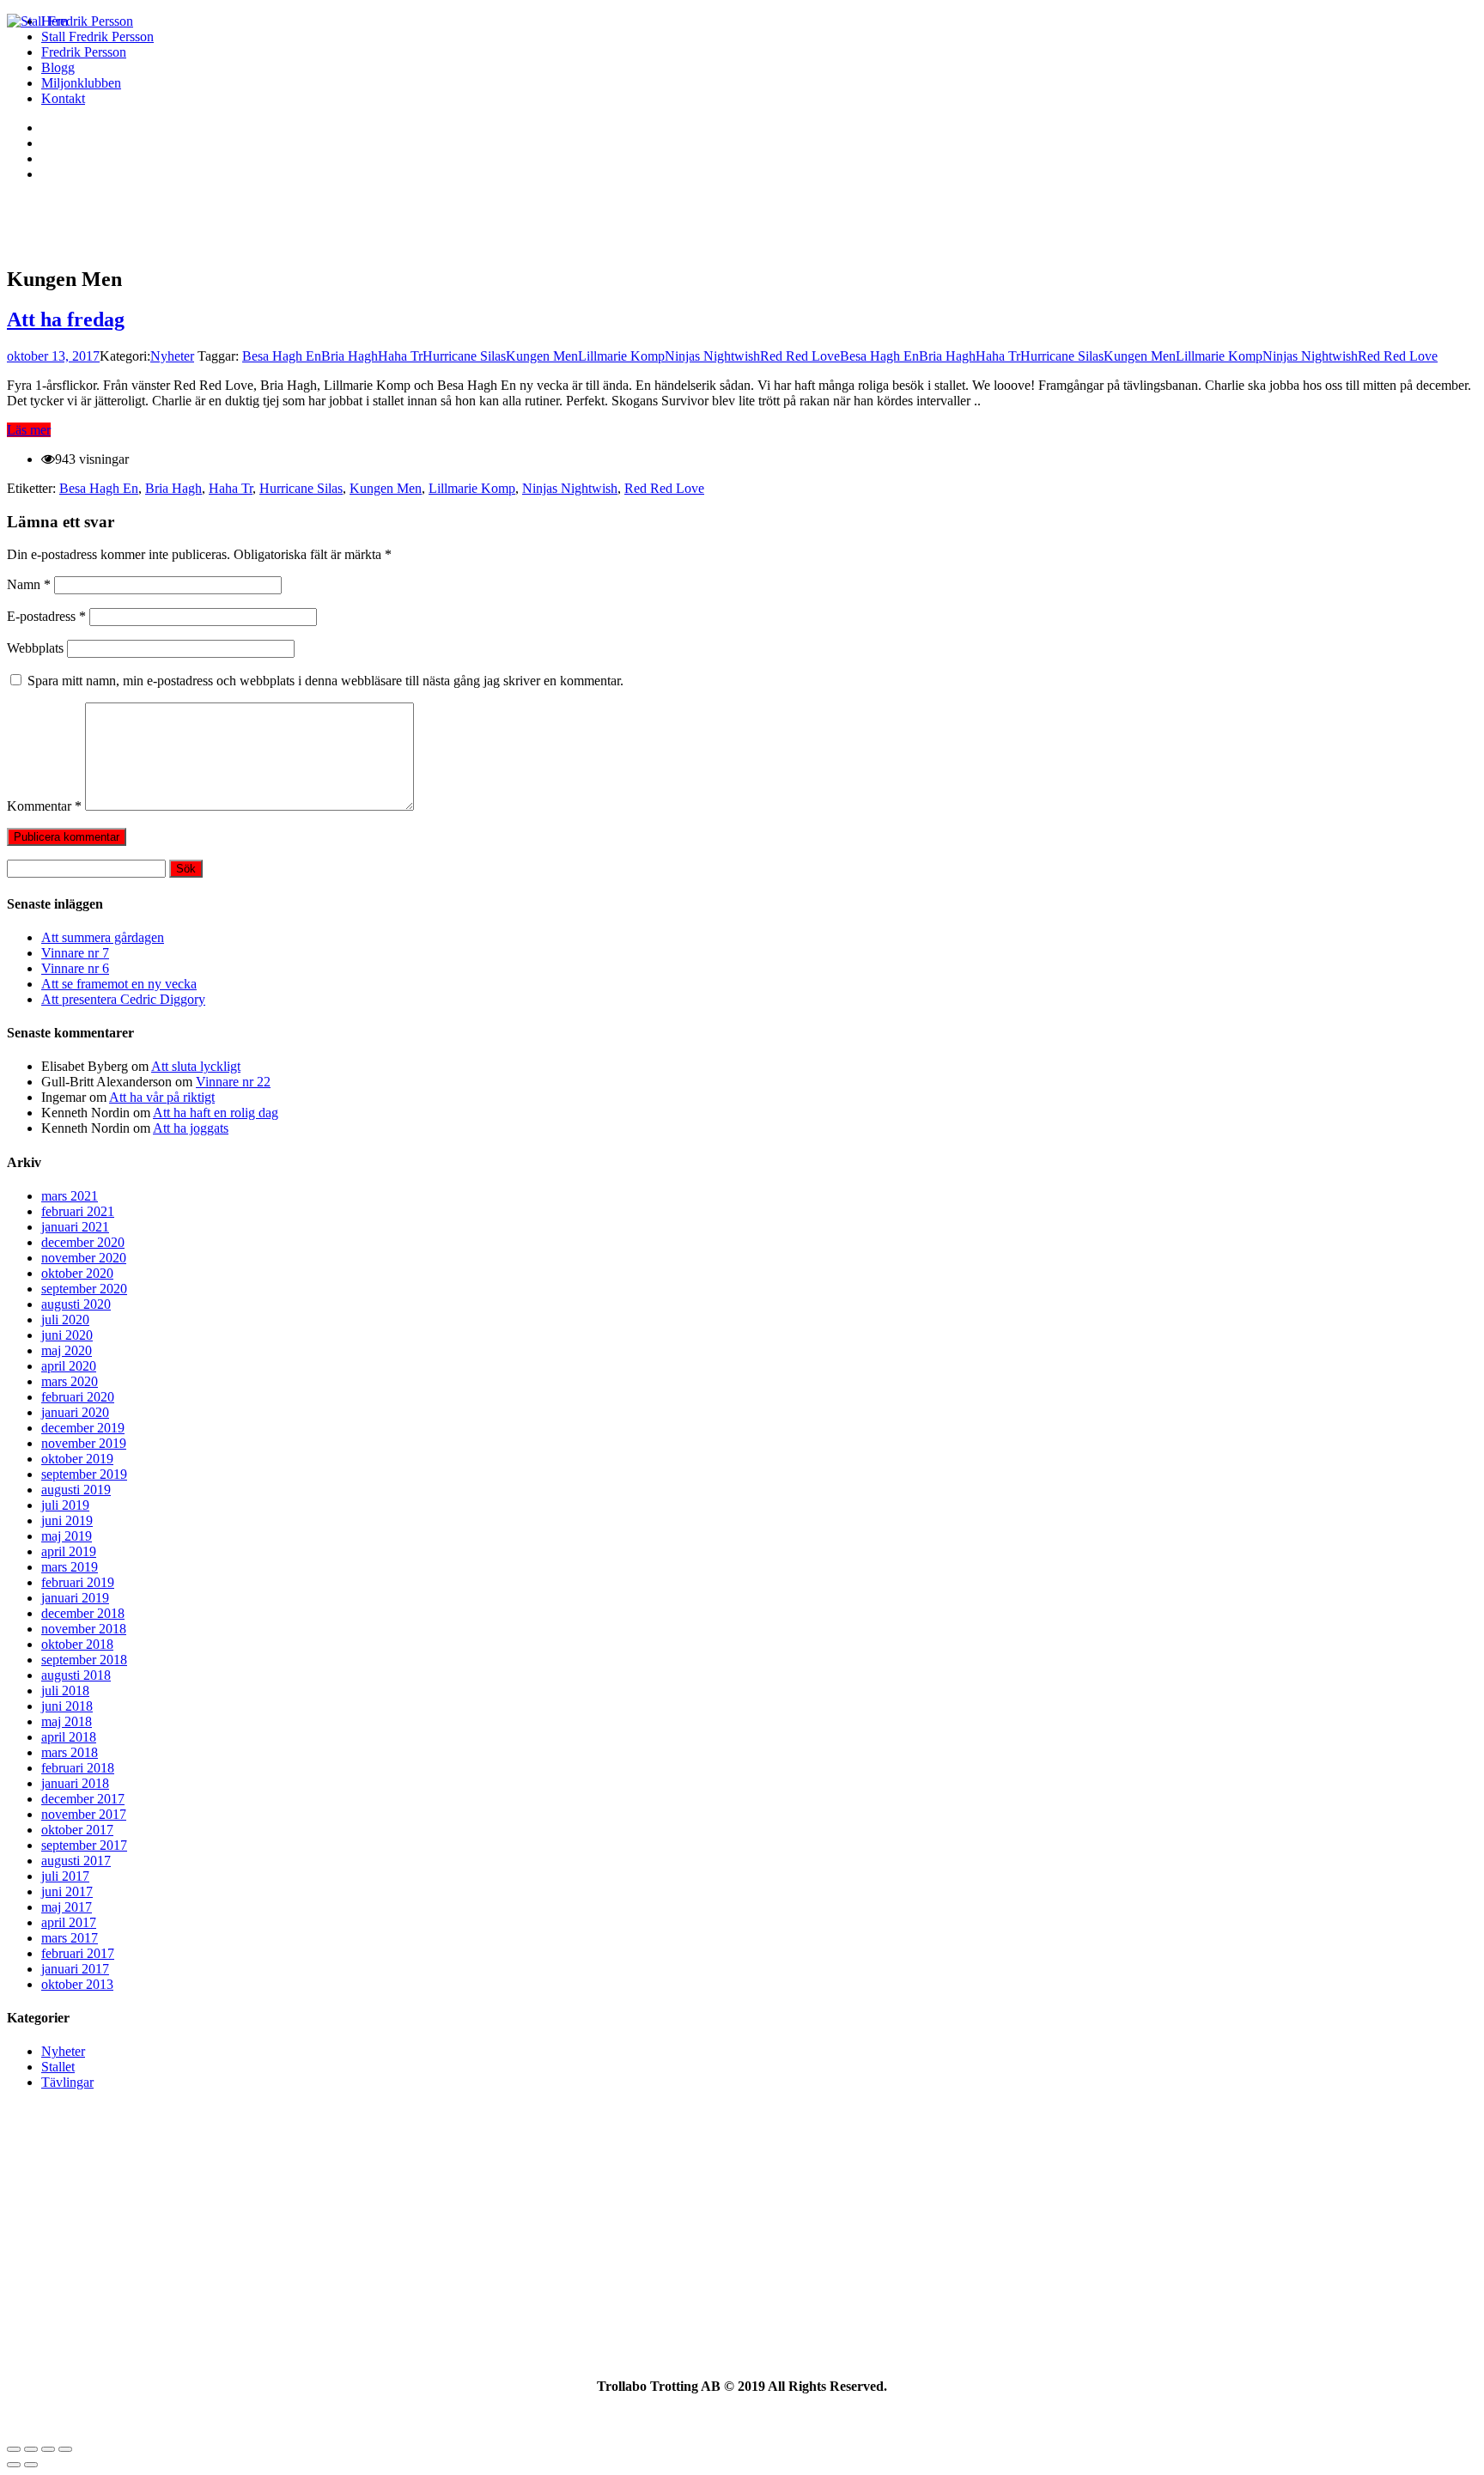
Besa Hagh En (282, 356)
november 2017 (84, 1814)
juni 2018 (67, 1706)
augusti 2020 (76, 1304)
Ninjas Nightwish (712, 356)
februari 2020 (78, 1397)
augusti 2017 (76, 1861)
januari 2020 (75, 1412)
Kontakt (63, 98)
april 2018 (69, 1737)
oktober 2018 (77, 1644)
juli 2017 (65, 1876)
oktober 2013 (77, 1984)
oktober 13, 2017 (53, 356)
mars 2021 (70, 1196)
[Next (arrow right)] (31, 2465)
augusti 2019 (76, 1490)
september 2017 (84, 1845)
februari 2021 (78, 1211)
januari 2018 (75, 1783)
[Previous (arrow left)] (14, 2465)
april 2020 (69, 1366)
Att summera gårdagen (103, 937)
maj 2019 (67, 1536)
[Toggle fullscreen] (48, 2449)
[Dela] (31, 2449)
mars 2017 (70, 1938)
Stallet (58, 2067)
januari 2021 (75, 1227)
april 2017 (69, 1922)
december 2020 (83, 1242)
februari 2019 (78, 1582)
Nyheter (172, 356)
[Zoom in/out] (65, 2449)
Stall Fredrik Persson (97, 36)
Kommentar (44, 806)
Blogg (58, 67)
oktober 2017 (77, 1830)
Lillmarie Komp (621, 356)
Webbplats (35, 648)
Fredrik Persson (84, 52)
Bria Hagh (350, 356)
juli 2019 (65, 1505)
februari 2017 (78, 1953)
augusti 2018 (76, 1675)
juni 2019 (67, 1520)
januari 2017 (75, 1969)
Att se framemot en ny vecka (119, 984)
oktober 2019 (77, 1459)
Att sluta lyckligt (196, 1066)
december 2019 (83, 1428)
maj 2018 (67, 1721)
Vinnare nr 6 (75, 968)
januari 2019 (75, 1598)
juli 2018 (65, 1691)
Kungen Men (542, 356)
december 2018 (83, 1613)
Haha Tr (400, 356)
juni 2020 (67, 1335)
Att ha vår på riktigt (162, 1097)
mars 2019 (70, 1567)
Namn (29, 584)
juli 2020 (65, 1320)
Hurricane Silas (464, 356)
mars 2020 (70, 1381)
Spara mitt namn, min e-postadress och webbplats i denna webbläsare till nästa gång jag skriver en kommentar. (325, 681)
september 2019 (84, 1474)
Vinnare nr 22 (233, 1082)
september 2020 (84, 1289)
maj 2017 (67, 1907)
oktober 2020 (77, 1273)
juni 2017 (67, 1891)
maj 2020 (67, 1350)
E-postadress (46, 616)
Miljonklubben (81, 83)
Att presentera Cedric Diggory (123, 999)
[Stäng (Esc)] (14, 2449)
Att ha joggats (191, 1128)
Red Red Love (800, 356)
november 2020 (84, 1258)
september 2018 (84, 1660)
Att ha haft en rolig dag (216, 1113)
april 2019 (69, 1551)
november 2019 (84, 1443)
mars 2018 (70, 1752)
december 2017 (83, 1799)
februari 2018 (78, 1768)
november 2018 (84, 1629)
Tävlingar (67, 2082)
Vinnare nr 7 (75, 953)
